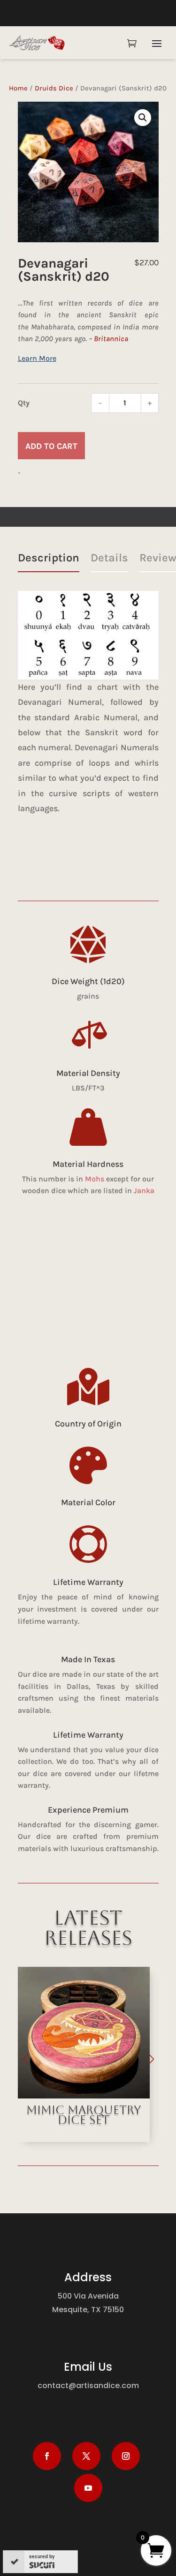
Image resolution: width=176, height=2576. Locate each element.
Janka (144, 1191)
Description (49, 558)
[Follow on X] (86, 2456)
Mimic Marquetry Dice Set (77, 2115)
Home (18, 88)
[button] (143, 118)
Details (109, 558)
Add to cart (51, 446)
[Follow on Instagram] (126, 2456)
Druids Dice (54, 88)
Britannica (111, 339)
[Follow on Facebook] (47, 2456)
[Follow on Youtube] (88, 2488)
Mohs (95, 1179)
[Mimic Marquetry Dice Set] (76, 2096)
